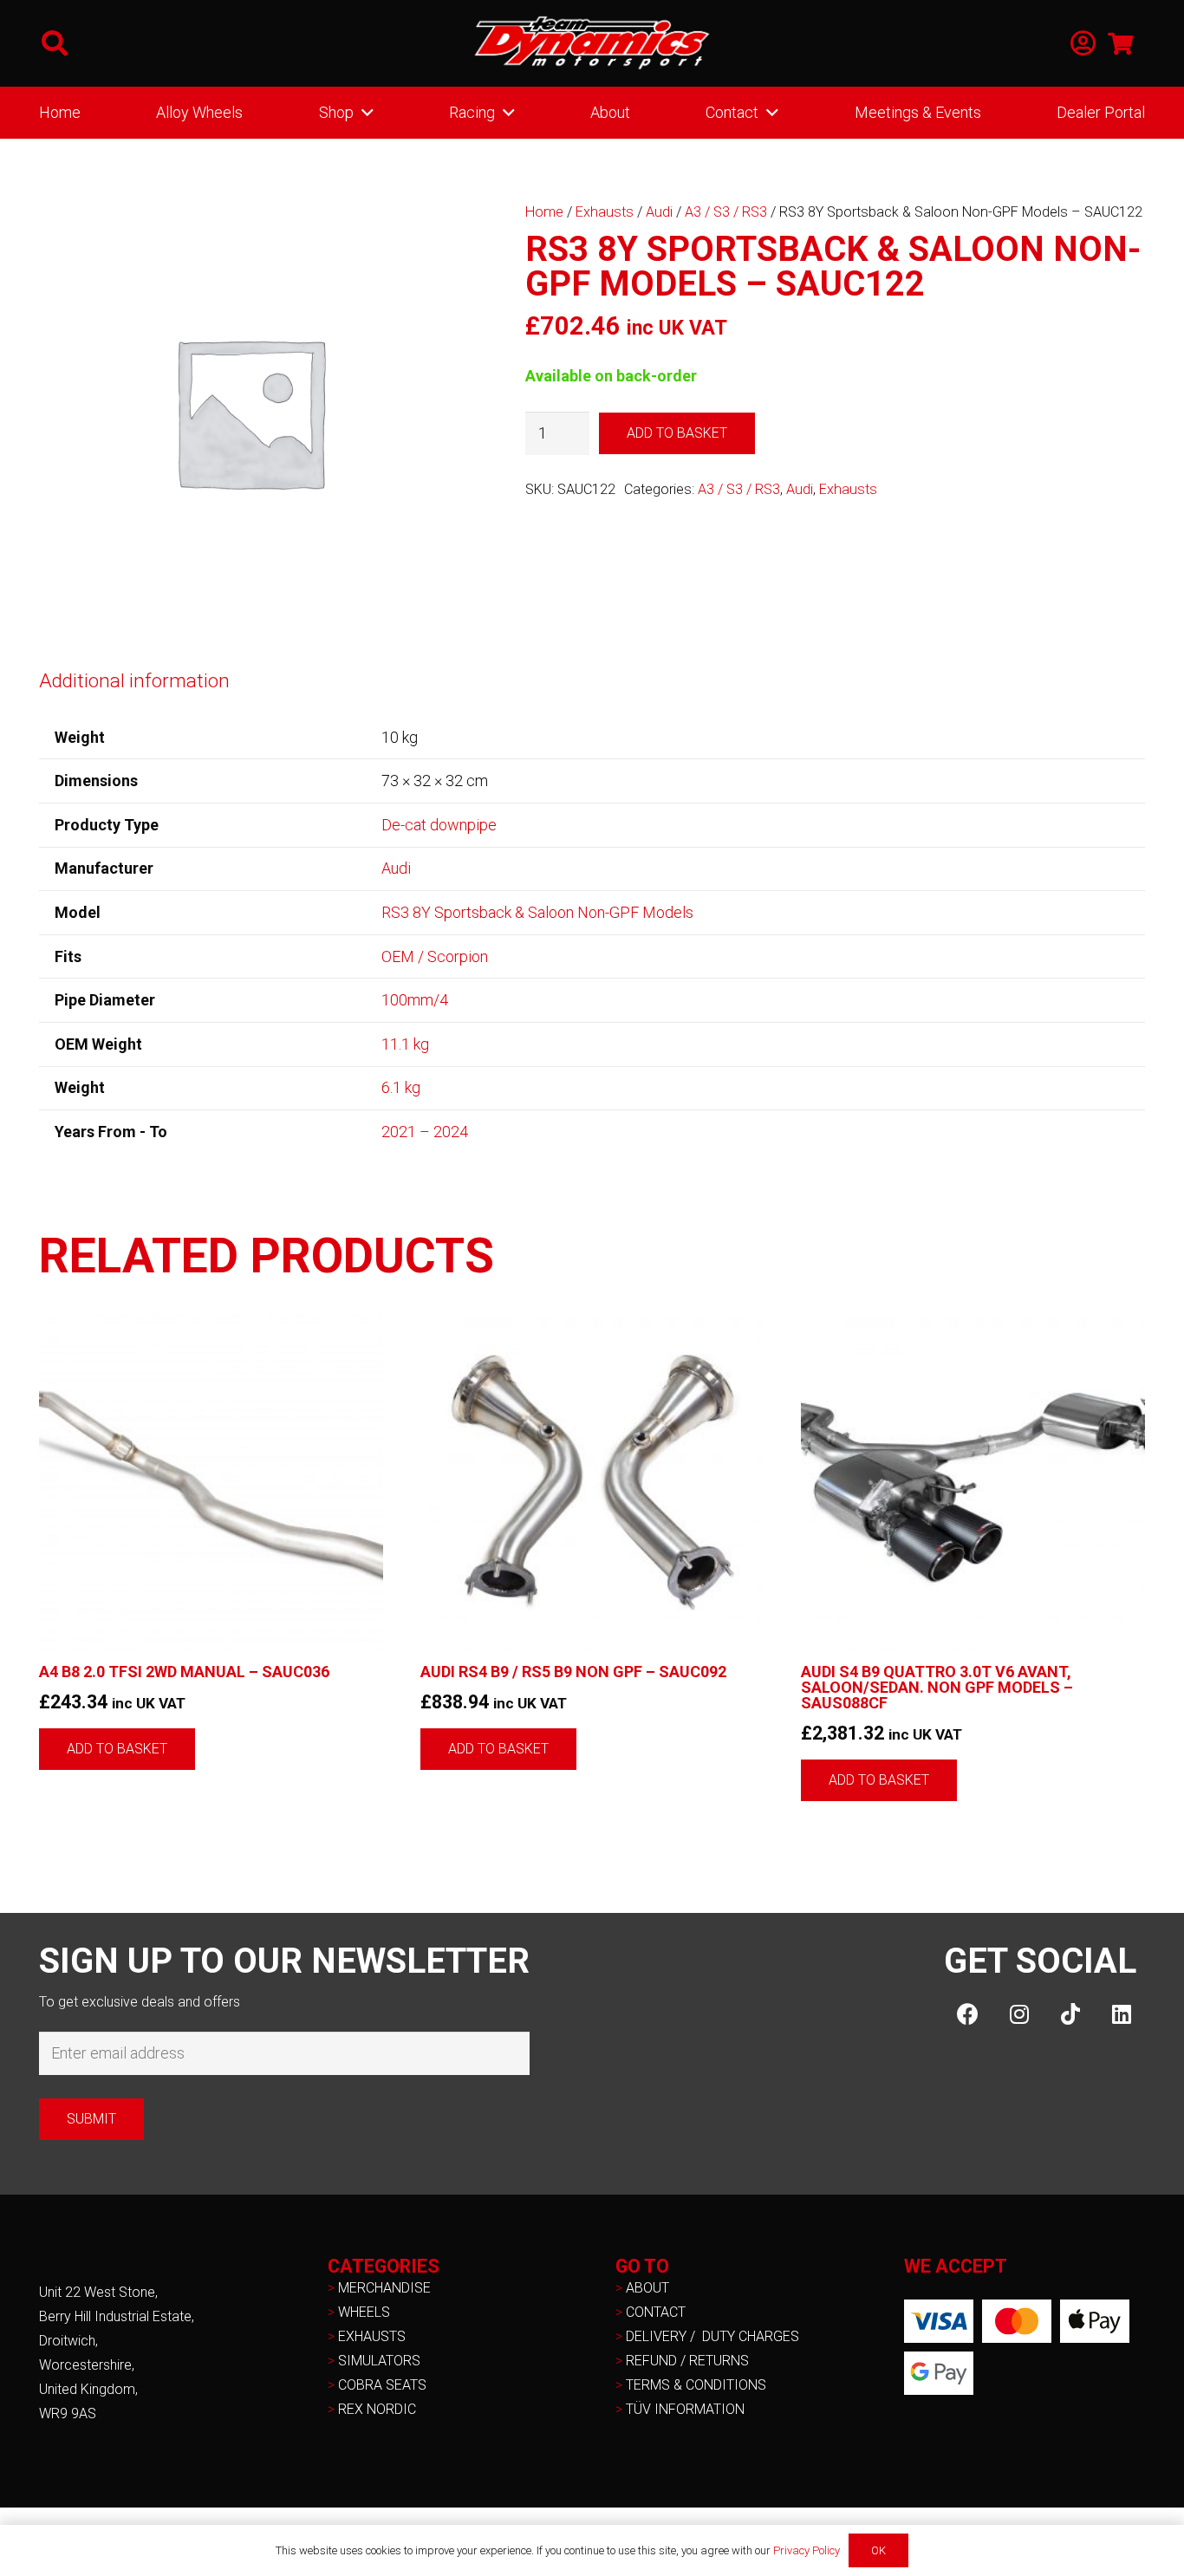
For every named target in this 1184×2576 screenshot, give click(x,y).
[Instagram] (1019, 2014)
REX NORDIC (379, 2409)
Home (544, 212)
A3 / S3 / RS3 (726, 212)
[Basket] (1120, 43)
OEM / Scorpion (435, 956)
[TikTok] (1070, 2014)
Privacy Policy (807, 2550)
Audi (659, 212)
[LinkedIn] (1121, 2014)
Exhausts (605, 212)
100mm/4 (415, 1000)
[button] (55, 43)
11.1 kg (405, 1044)
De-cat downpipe (439, 825)
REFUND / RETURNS (687, 2361)
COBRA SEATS (382, 2385)
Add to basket (677, 433)
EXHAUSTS (372, 2336)
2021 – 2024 (425, 1132)
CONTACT (656, 2312)
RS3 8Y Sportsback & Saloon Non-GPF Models (537, 912)
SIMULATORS (379, 2361)
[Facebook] (968, 2014)
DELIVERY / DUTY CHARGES (712, 2336)
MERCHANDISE (384, 2288)
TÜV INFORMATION (685, 2409)
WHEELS (364, 2312)
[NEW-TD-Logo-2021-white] (592, 43)
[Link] (1083, 44)
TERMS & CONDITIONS (696, 2385)
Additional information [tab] (134, 680)
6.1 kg (401, 1087)
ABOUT (647, 2288)
